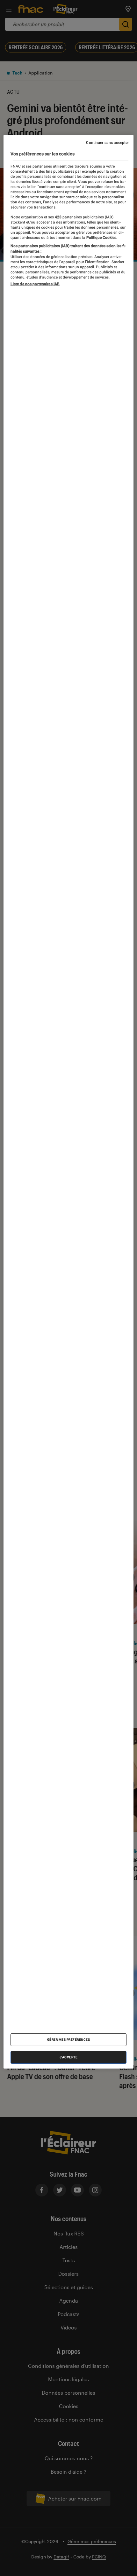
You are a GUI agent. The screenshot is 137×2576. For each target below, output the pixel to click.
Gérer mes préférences (69, 2040)
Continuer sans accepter (107, 143)
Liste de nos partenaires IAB (35, 284)
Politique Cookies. (101, 238)
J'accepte (69, 2057)
